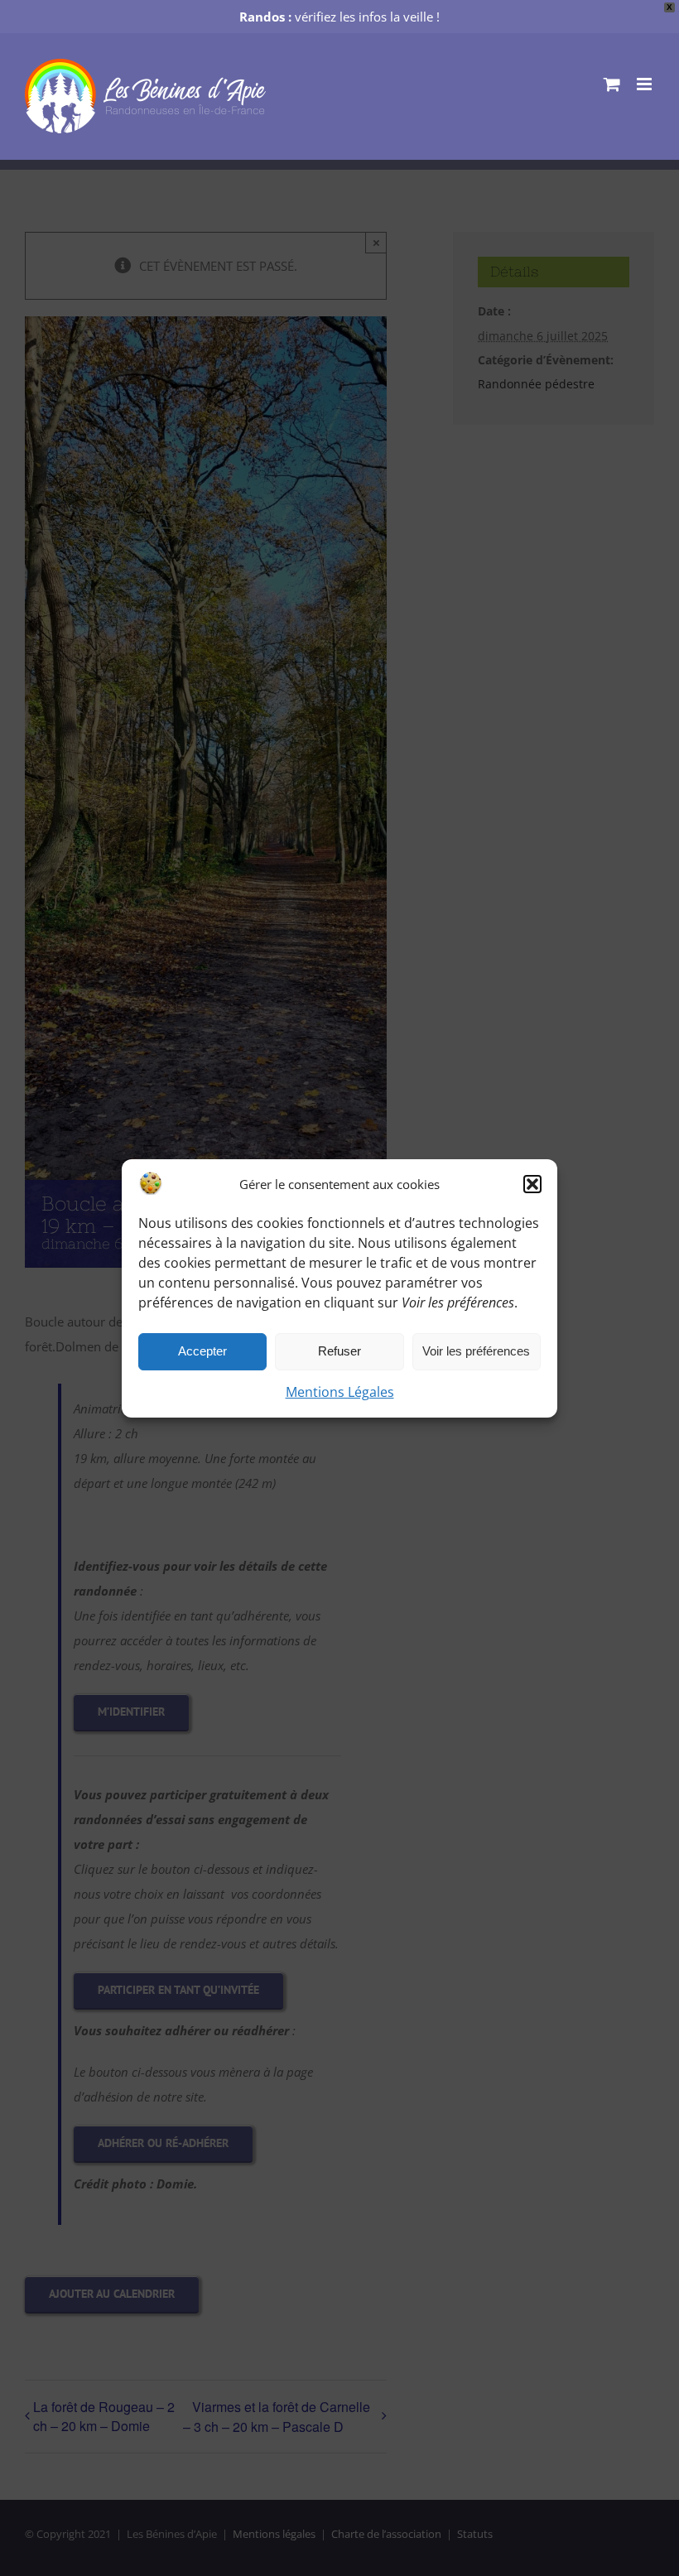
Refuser (339, 1351)
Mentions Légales (340, 1392)
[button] (532, 1184)
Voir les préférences (476, 1351)
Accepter (202, 1351)
